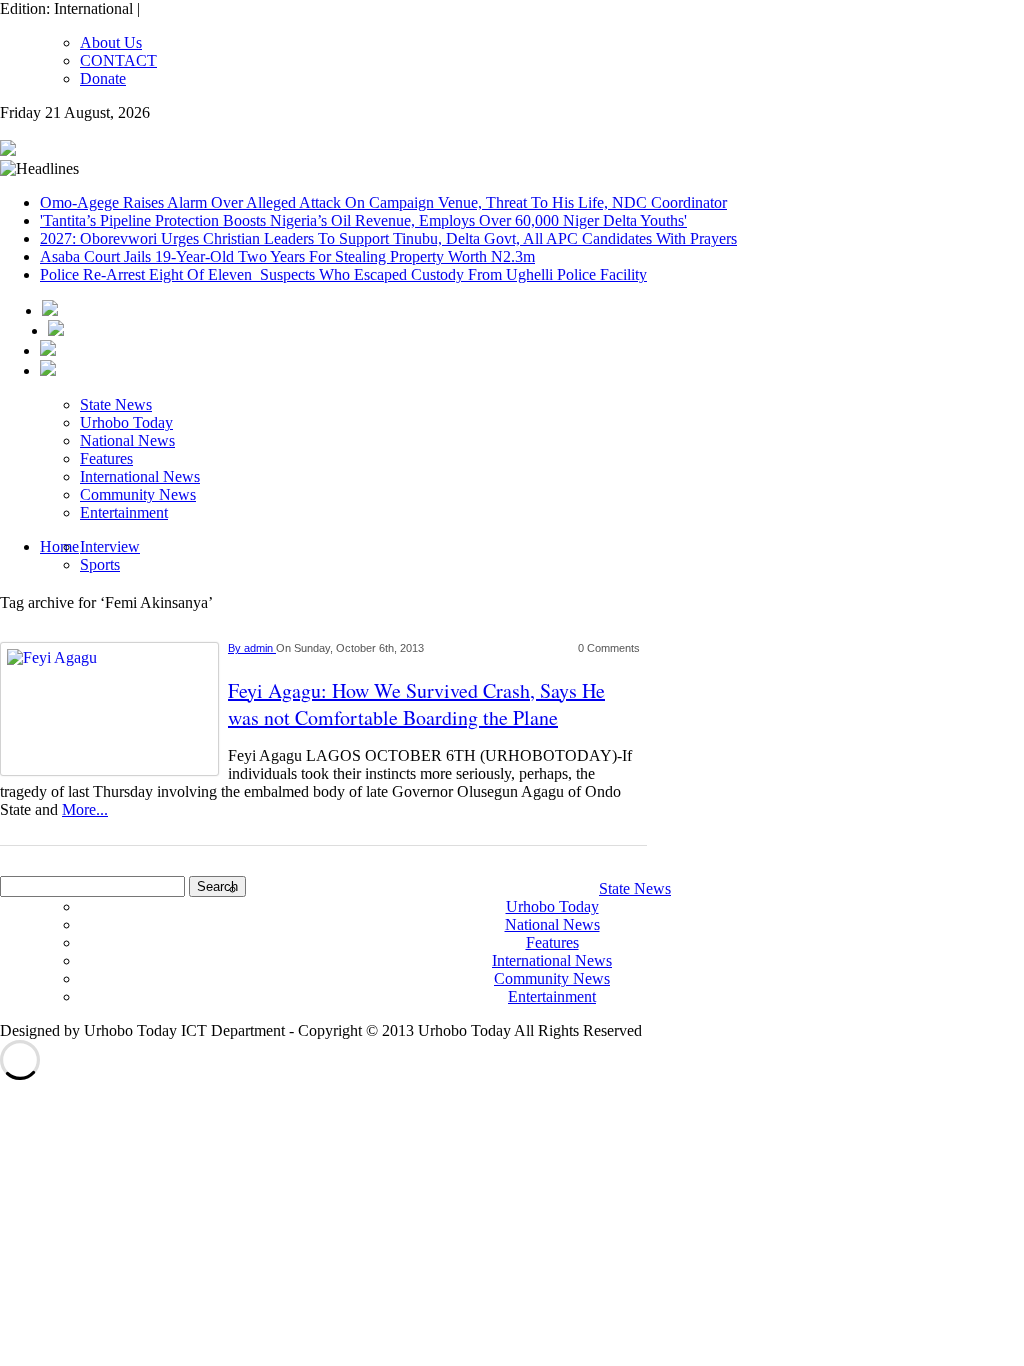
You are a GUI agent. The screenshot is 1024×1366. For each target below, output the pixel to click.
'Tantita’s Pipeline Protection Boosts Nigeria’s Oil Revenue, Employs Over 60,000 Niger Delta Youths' (363, 220)
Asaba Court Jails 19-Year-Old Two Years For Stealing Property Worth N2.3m (287, 256)
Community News (138, 494)
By (236, 648)
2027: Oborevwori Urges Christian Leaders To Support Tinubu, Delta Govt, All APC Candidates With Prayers (388, 238)
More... (85, 809)
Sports (100, 564)
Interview (110, 546)
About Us (111, 42)
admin (260, 648)
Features (106, 458)
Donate (103, 78)
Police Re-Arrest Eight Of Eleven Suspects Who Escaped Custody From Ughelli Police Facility (343, 274)
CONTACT (118, 60)
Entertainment (124, 512)
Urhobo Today (126, 422)
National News (127, 440)
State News (116, 404)
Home (59, 546)
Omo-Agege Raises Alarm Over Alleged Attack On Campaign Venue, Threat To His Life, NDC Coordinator (383, 202)
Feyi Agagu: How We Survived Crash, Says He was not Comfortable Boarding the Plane (416, 704)
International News (140, 476)
